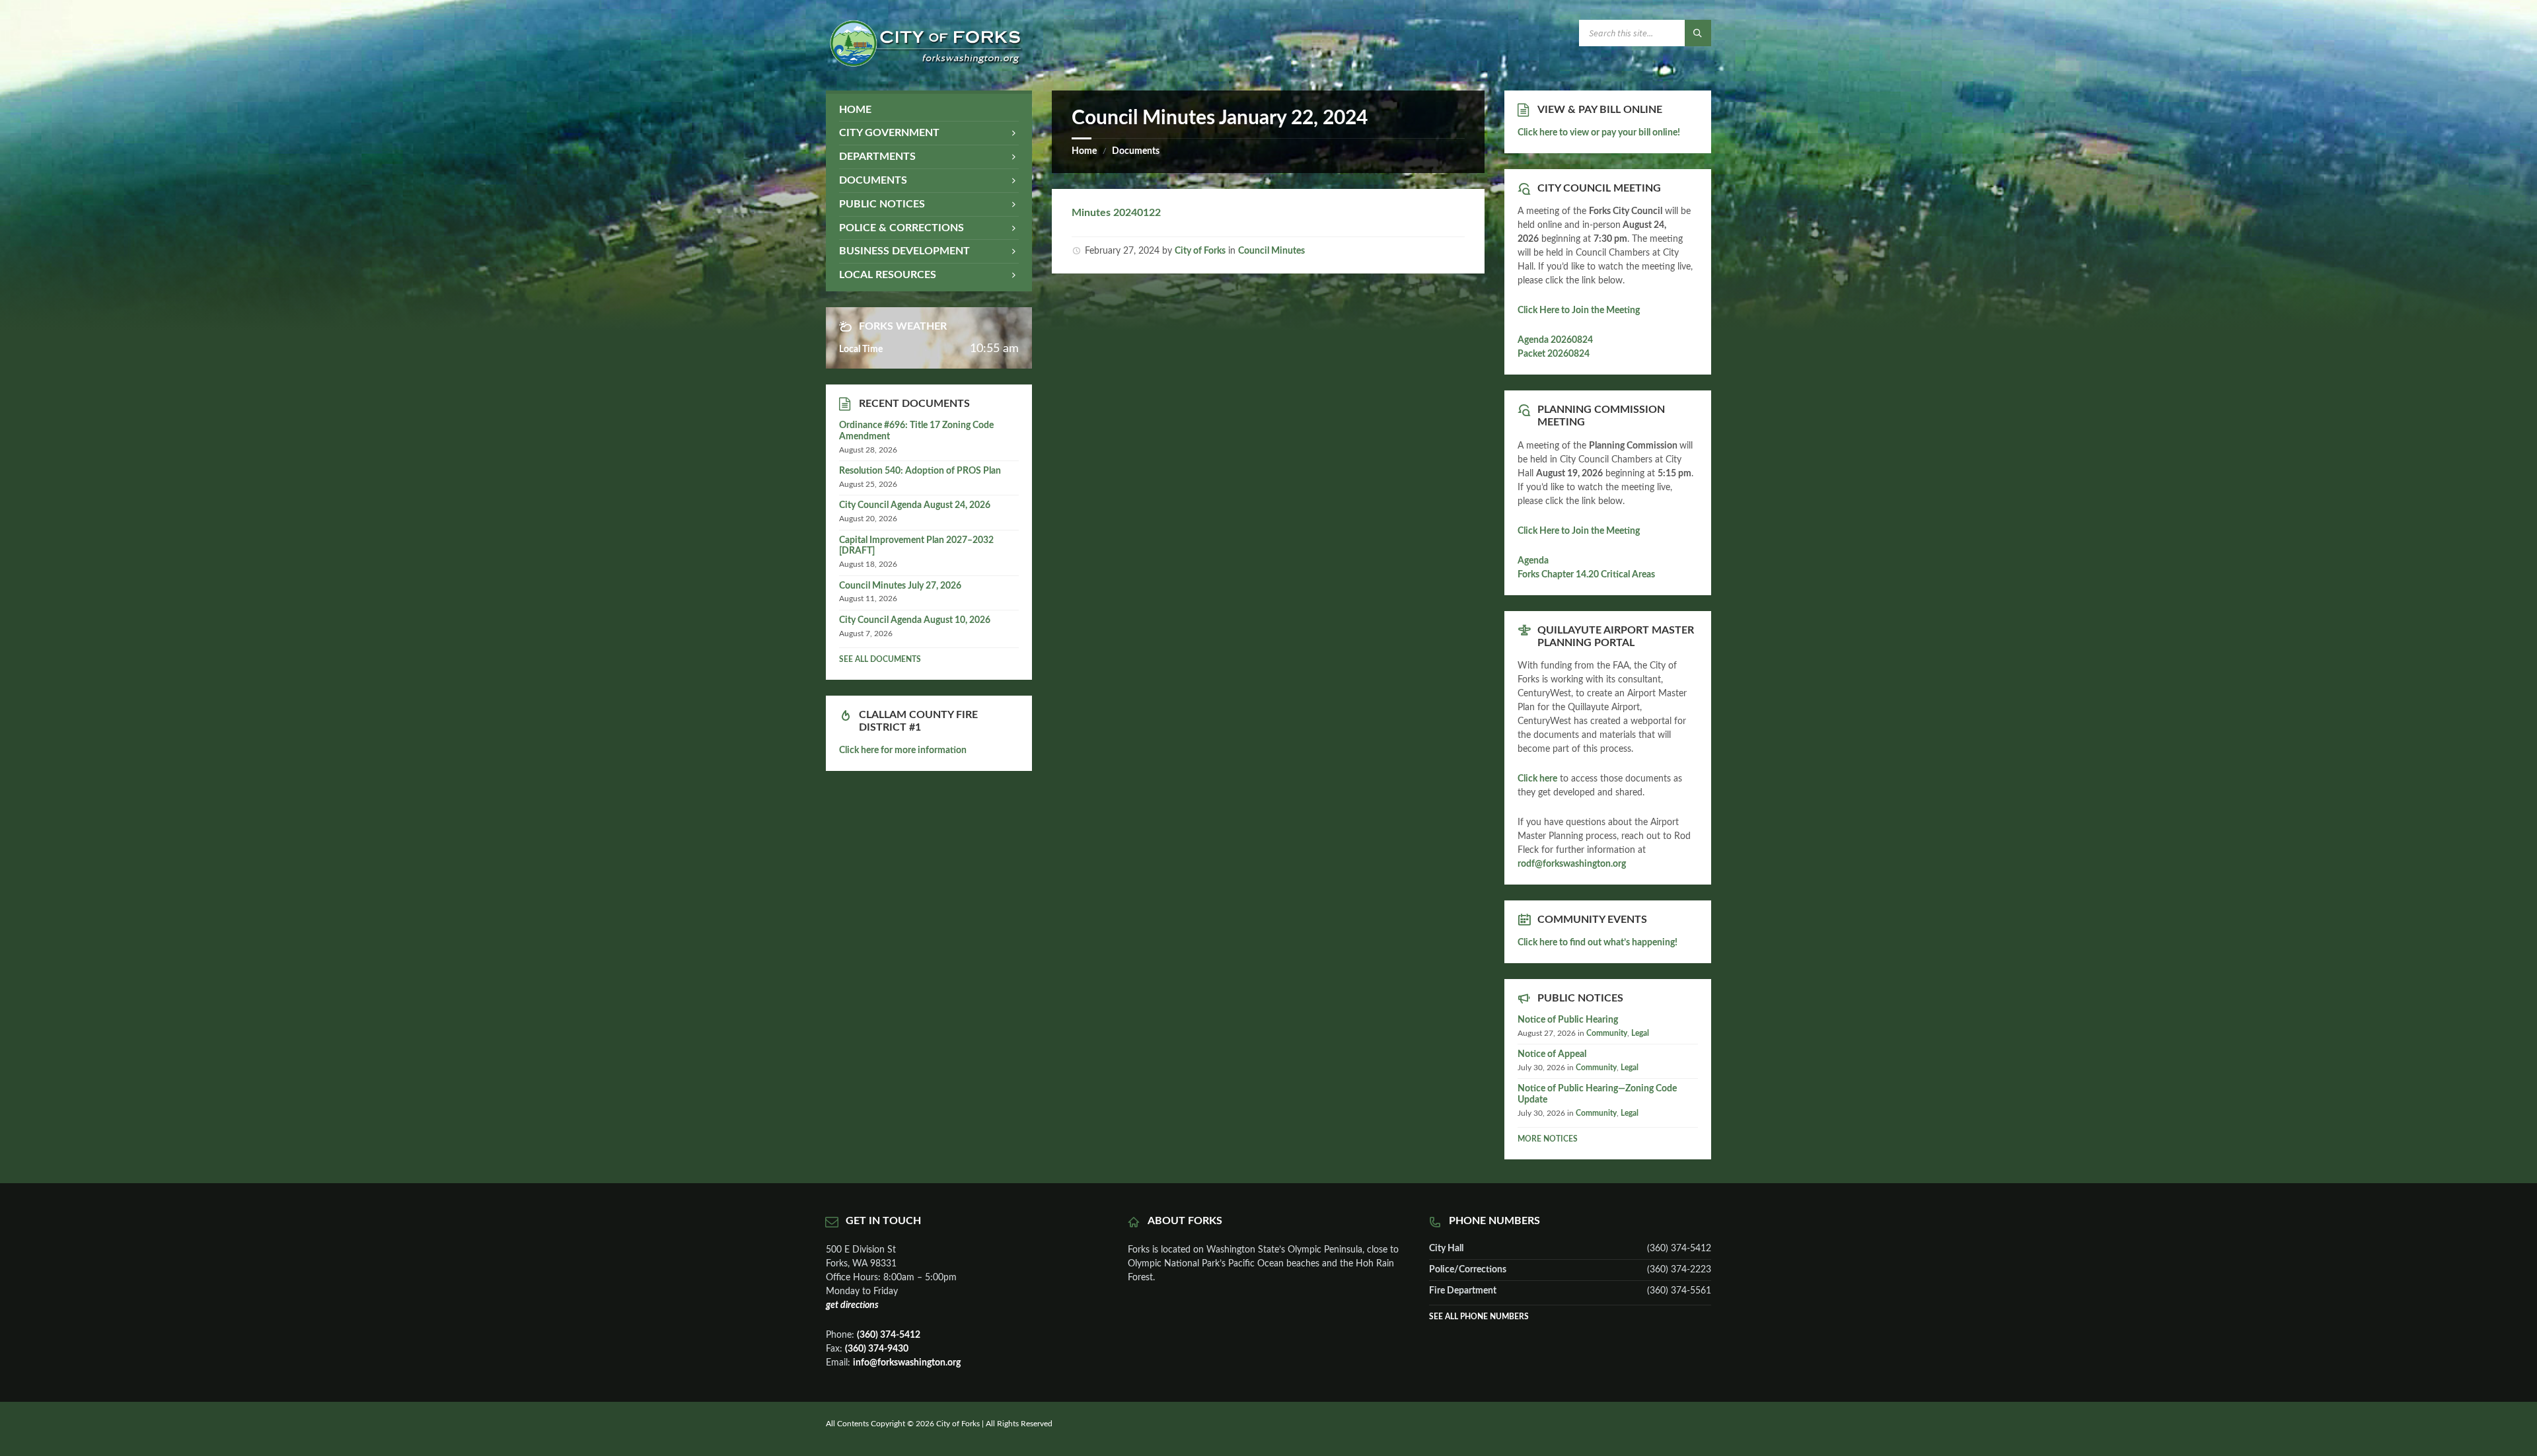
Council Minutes (1271, 251)
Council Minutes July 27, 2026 (900, 586)
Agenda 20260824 (1555, 340)
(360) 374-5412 (889, 1335)
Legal (1640, 1033)
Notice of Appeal (1552, 1054)
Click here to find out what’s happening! (1598, 943)
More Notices (1548, 1139)
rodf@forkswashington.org (1572, 864)
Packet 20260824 (1554, 354)
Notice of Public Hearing (1568, 1020)
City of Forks (1200, 251)
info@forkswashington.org (907, 1363)
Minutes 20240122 (1116, 213)
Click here (1537, 779)
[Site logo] (925, 64)
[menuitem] (929, 110)
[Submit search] (1698, 33)
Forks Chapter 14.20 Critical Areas (1586, 575)
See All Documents (880, 659)
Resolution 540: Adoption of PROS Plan (920, 471)
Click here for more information (903, 750)
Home (1084, 151)
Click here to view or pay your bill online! (1599, 133)
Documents (1136, 151)
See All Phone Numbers (1479, 1317)
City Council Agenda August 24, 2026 (915, 505)
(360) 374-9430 (877, 1349)
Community (1607, 1033)
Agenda (1533, 561)
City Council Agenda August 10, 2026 (915, 620)
